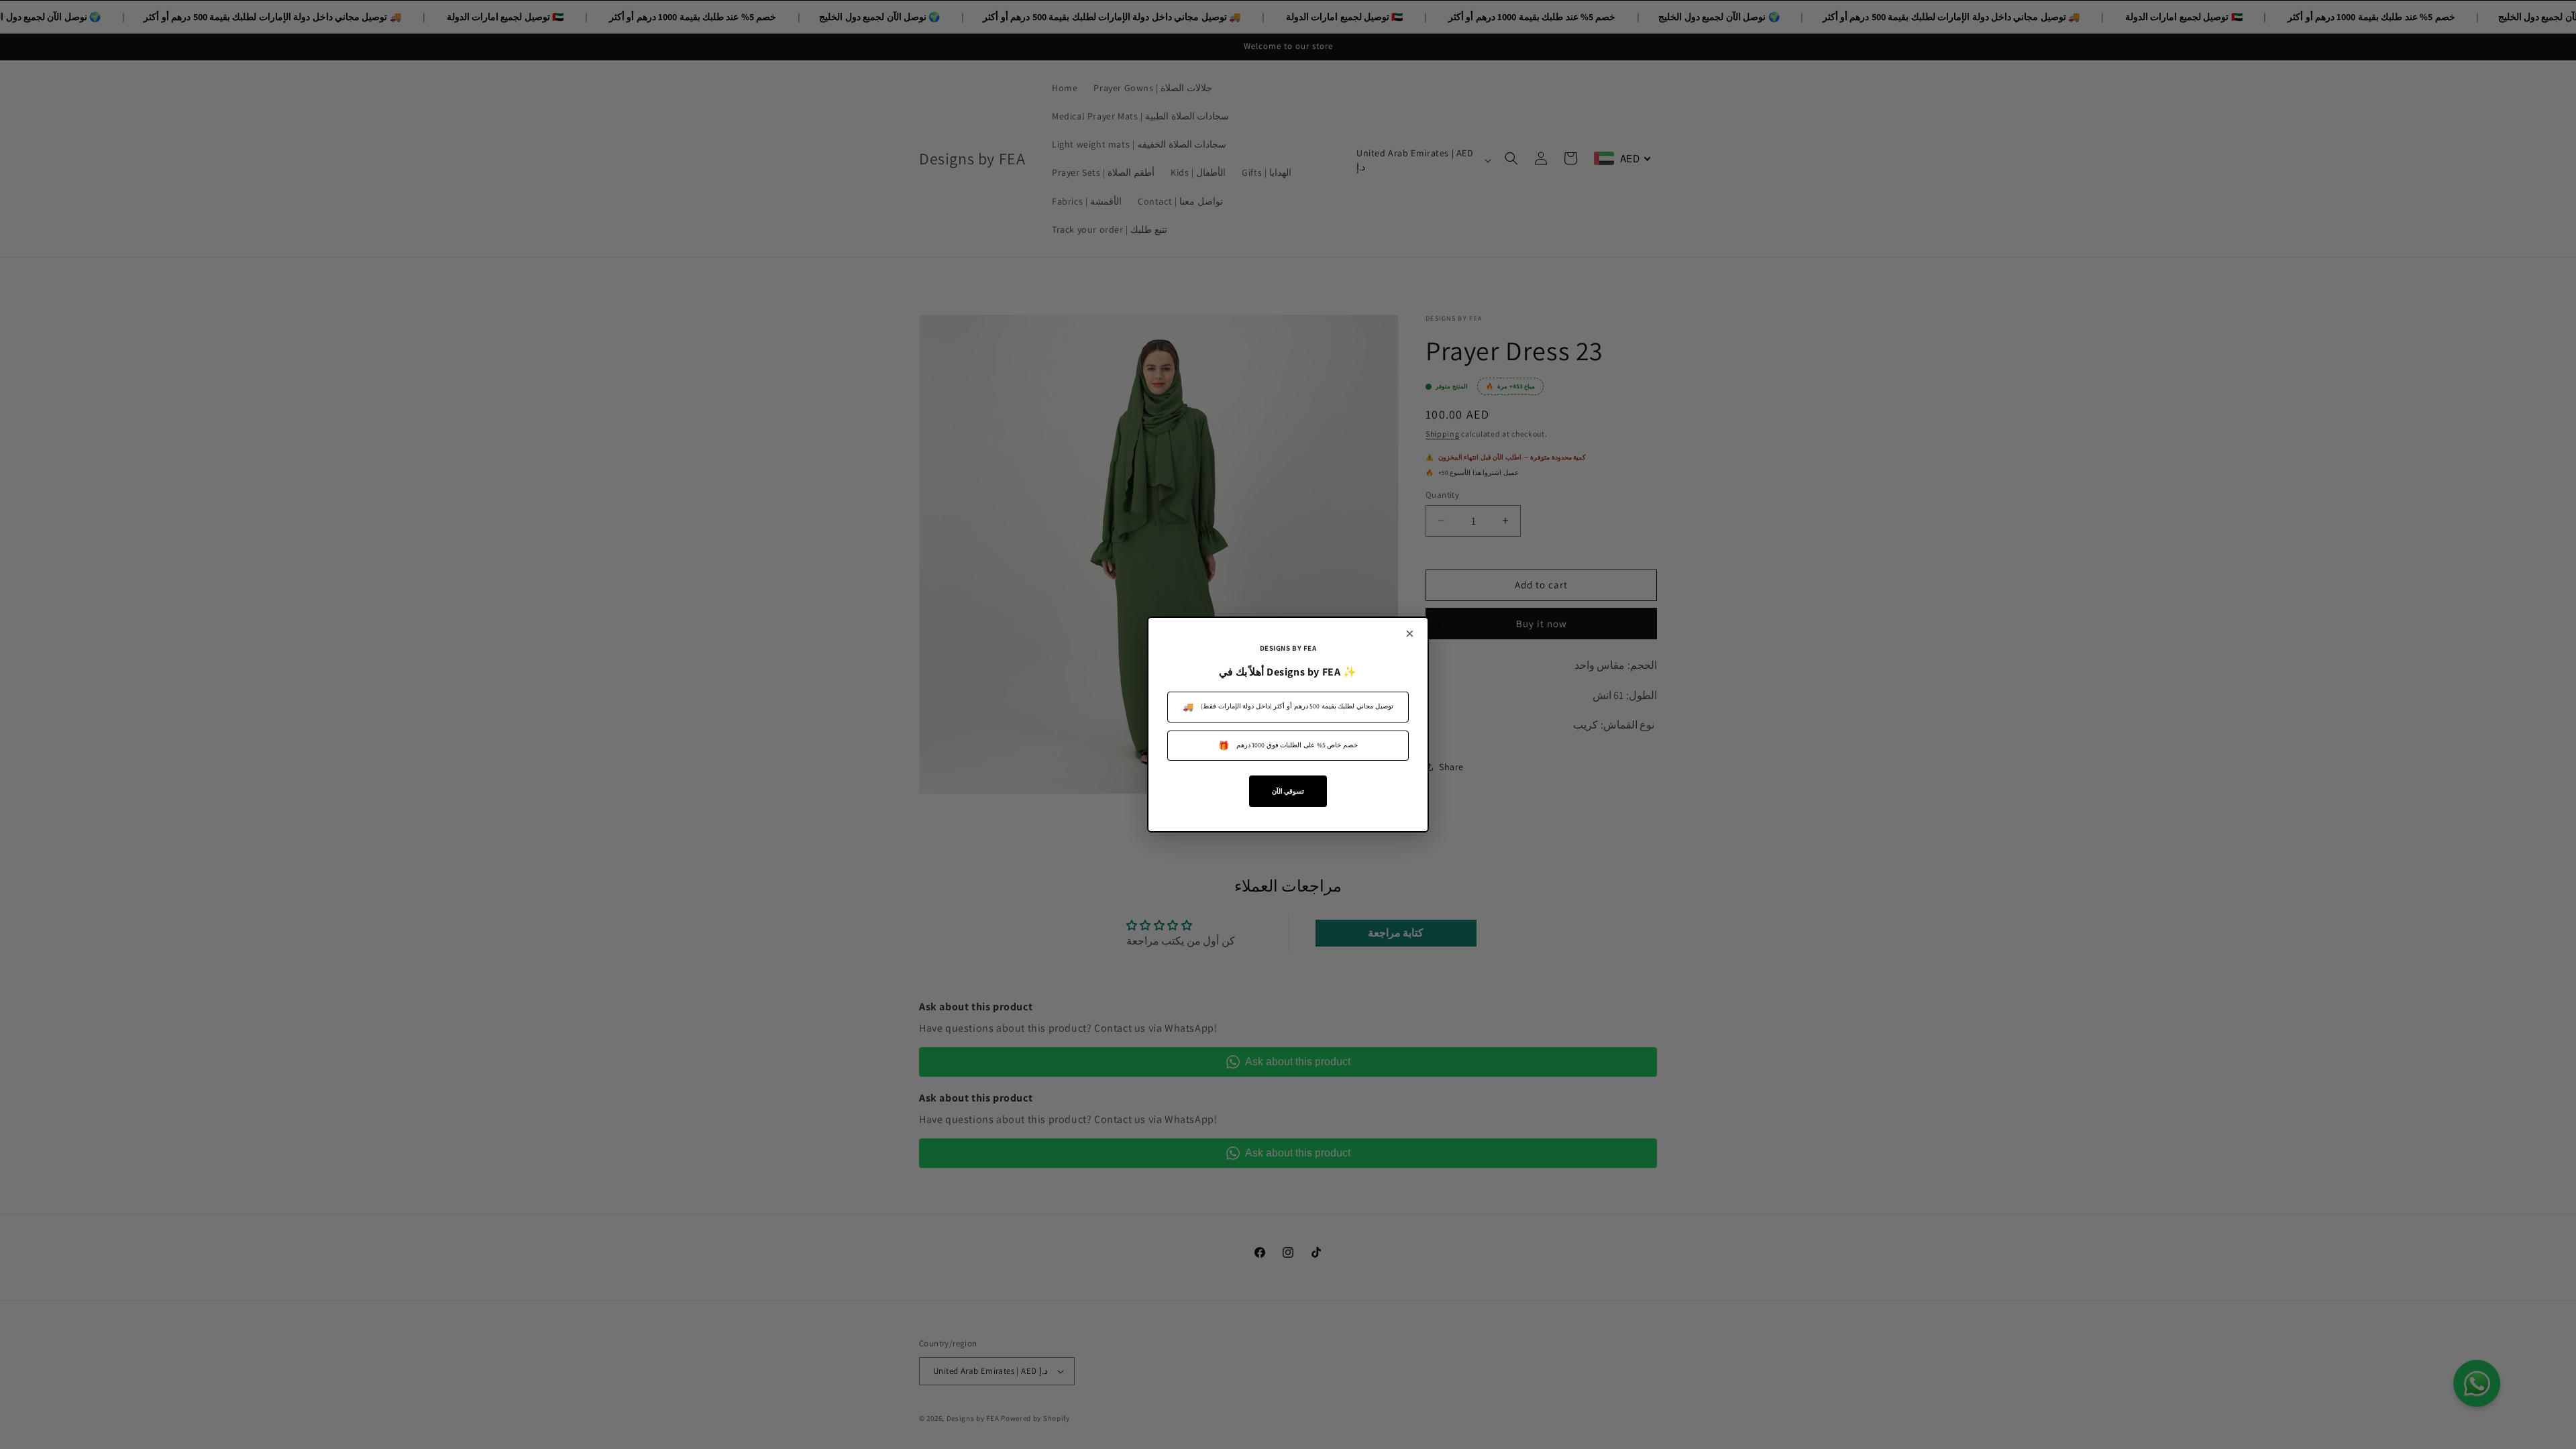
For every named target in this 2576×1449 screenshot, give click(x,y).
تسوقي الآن (1288, 791)
